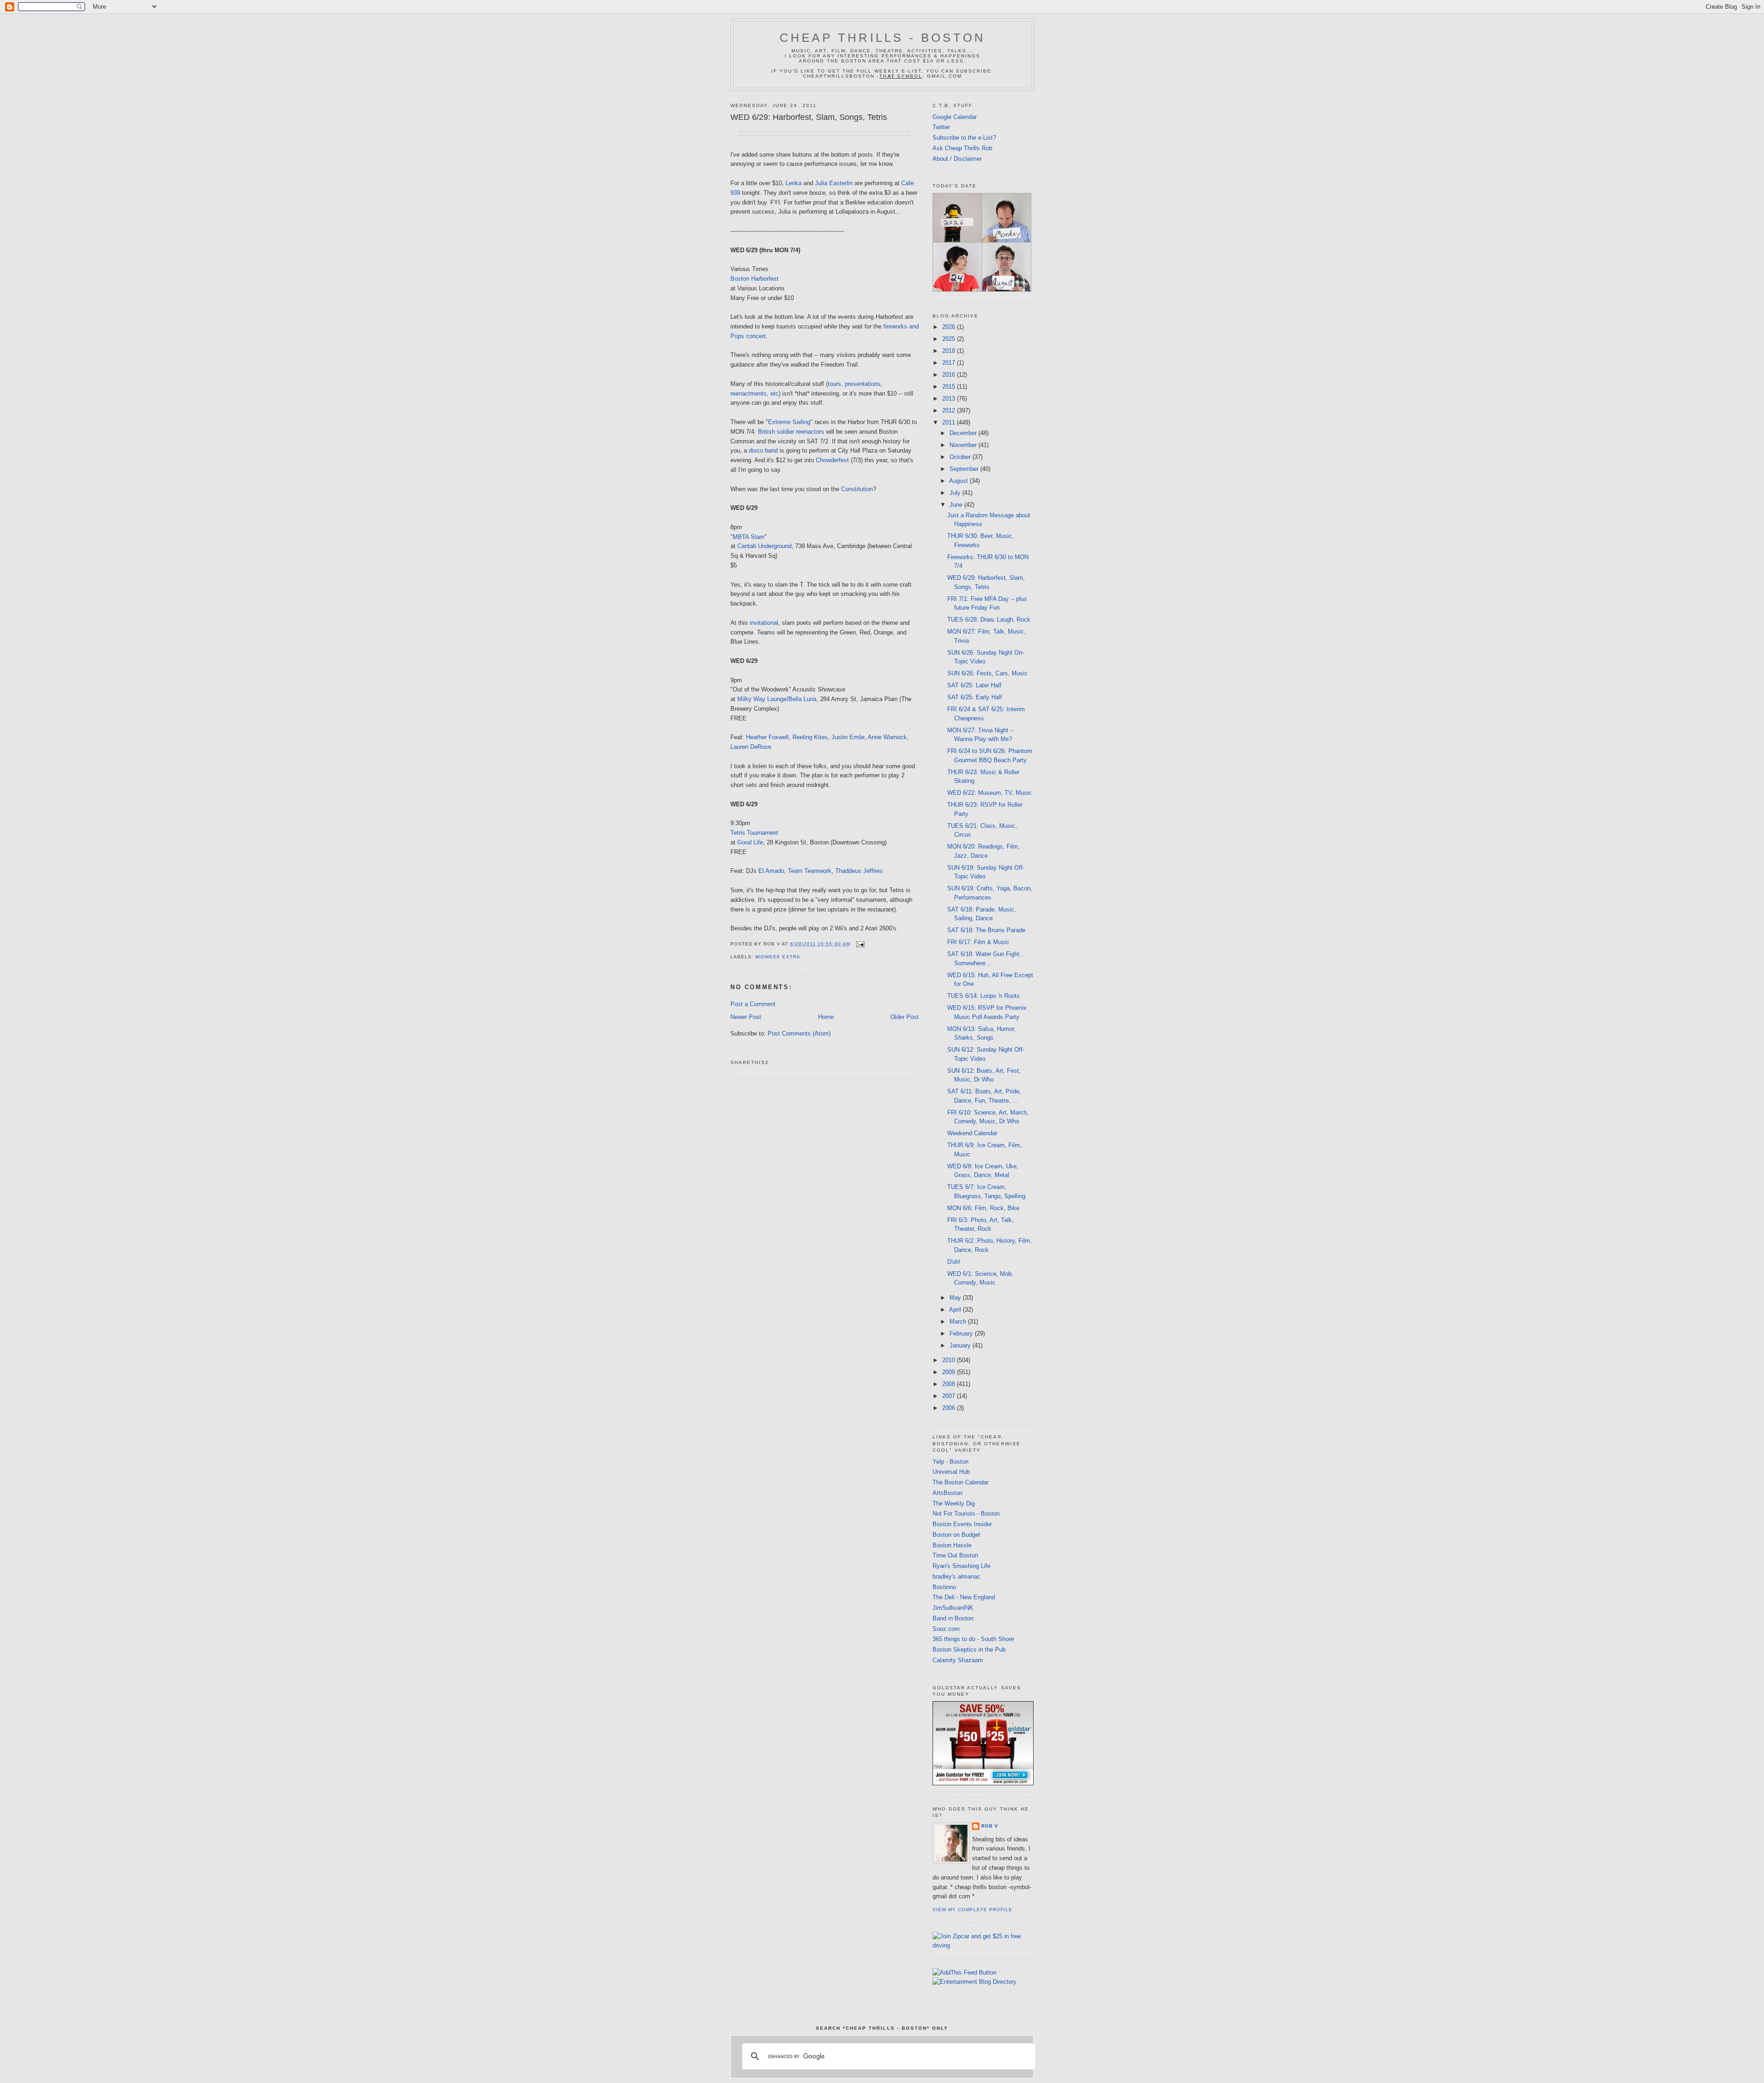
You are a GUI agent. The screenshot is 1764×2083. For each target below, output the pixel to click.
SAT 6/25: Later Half (974, 685)
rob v (990, 1826)
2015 (950, 387)
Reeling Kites (810, 737)
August (959, 481)
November (964, 445)
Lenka (794, 183)
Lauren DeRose (751, 747)
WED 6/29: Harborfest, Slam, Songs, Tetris (809, 117)
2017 (950, 363)
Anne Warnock (887, 737)
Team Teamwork (810, 871)
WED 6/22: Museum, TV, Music (989, 793)
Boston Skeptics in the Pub (969, 1650)
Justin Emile (848, 737)
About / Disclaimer (957, 159)
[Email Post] (859, 944)
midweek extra (778, 957)
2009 (950, 1372)
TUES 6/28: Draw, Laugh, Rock (989, 620)
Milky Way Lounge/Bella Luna (777, 699)
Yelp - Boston (950, 1462)
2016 (950, 375)
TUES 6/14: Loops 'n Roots (984, 996)
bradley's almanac (956, 1576)
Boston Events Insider (962, 1524)
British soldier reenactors (791, 432)
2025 (950, 339)
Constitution (857, 489)
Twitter (941, 127)
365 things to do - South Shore (973, 1639)
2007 (950, 1396)
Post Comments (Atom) (799, 1033)
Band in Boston (953, 1618)
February (962, 1333)
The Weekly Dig (954, 1503)
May (956, 1298)
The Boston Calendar (961, 1482)
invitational (764, 623)
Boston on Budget (956, 1535)
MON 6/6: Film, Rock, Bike (983, 1208)
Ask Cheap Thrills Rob (962, 148)
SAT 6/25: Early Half (975, 697)
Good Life (750, 842)
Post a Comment (753, 1004)
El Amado (771, 871)
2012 (950, 410)
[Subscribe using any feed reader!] (964, 1973)
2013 (950, 399)
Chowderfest (832, 460)
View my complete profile (972, 1910)
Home (826, 1017)
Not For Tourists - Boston (966, 1514)
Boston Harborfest (755, 279)
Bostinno (944, 1587)
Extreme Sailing (789, 422)
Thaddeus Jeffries (859, 871)
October (961, 457)
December (964, 433)
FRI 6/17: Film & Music (978, 942)
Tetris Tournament (754, 833)
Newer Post (746, 1017)
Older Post (905, 1017)
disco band (763, 450)
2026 (950, 327)
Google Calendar (955, 117)
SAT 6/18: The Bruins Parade (986, 930)
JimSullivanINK (953, 1608)
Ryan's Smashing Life (961, 1566)
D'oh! (954, 1262)
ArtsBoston (947, 1493)
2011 (950, 422)
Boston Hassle (952, 1545)
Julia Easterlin (834, 183)
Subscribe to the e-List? (964, 138)
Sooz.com (946, 1629)
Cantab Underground (764, 546)
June (957, 505)
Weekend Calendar (972, 1133)
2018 (950, 351)
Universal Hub (951, 1472)
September (965, 469)
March (959, 1322)
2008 (950, 1384)
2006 (950, 1408)
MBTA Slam (749, 537)
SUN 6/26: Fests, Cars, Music (987, 673)
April (956, 1310)
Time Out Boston (955, 1555)
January (961, 1345)
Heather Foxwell (767, 737)
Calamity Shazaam (958, 1660)
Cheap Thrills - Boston (882, 38)
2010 (950, 1360)
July (956, 493)
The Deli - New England (964, 1597)
